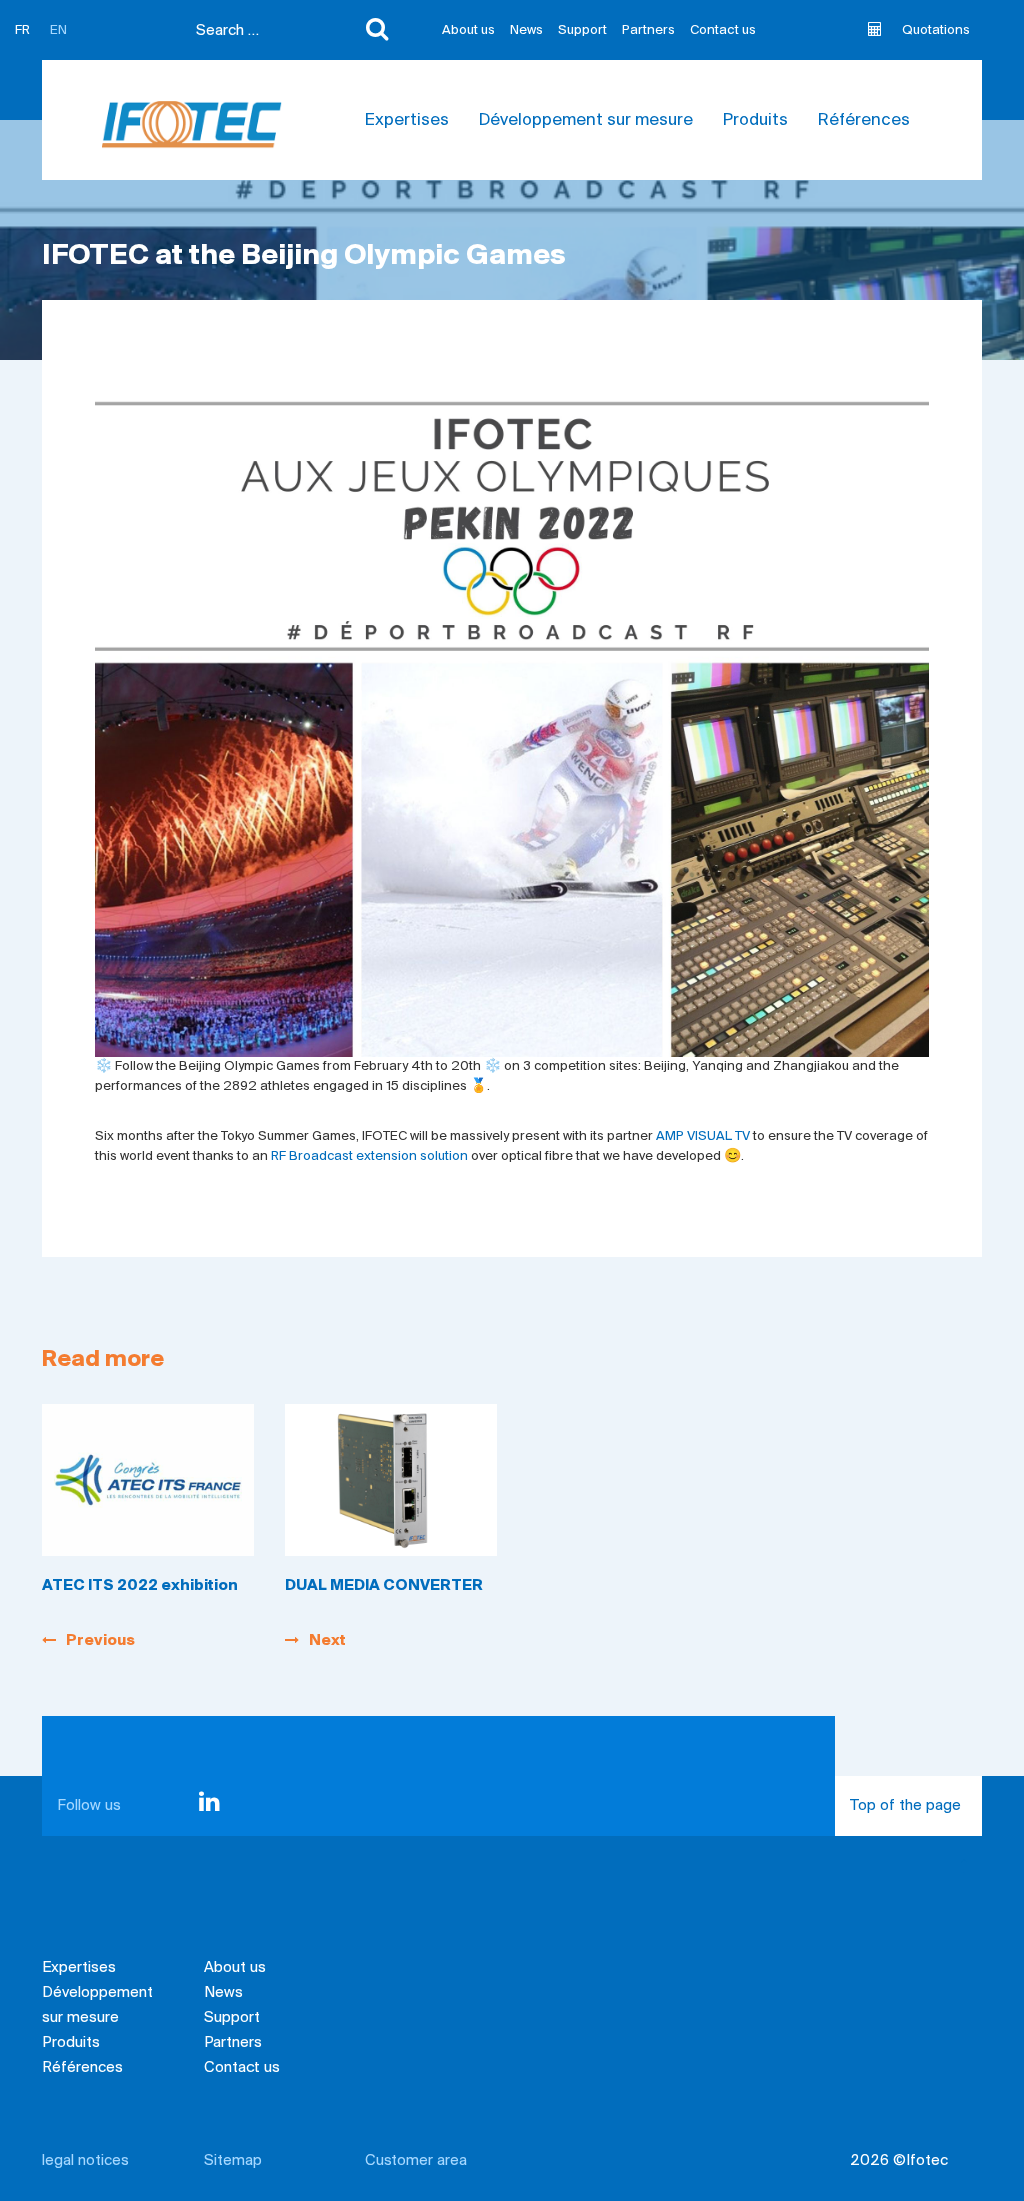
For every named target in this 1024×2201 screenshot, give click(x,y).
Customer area (416, 2161)
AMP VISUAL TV (703, 1136)
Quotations (936, 30)
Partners (648, 30)
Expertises (407, 121)
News (526, 30)
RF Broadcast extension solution (369, 1156)
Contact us (723, 30)
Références (864, 121)
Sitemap (233, 2161)
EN (58, 30)
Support (582, 30)
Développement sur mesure (586, 121)
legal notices (85, 2161)
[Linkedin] (209, 1806)
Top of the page (905, 1806)
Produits (755, 121)
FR (22, 30)
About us (468, 30)
